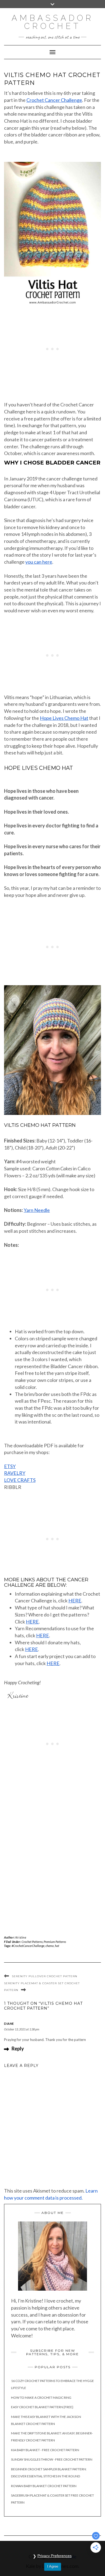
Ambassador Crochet (53, 22)
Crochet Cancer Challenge (54, 100)
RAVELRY (15, 1473)
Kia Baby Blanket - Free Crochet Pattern (45, 2450)
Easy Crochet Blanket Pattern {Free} (42, 2407)
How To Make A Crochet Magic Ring (41, 2398)
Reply (18, 2049)
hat (57, 1946)
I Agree (53, 2566)
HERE (75, 1601)
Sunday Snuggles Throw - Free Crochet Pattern (52, 2459)
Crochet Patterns (32, 1942)
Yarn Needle (37, 1210)
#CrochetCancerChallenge (28, 1946)
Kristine (21, 1937)
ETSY (10, 1466)
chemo (50, 1946)
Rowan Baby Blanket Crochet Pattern (44, 2486)
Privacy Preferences (55, 2556)
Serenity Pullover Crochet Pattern (45, 1976)
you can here (39, 562)
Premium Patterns (55, 1942)
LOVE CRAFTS (20, 1480)
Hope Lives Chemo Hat (64, 718)
